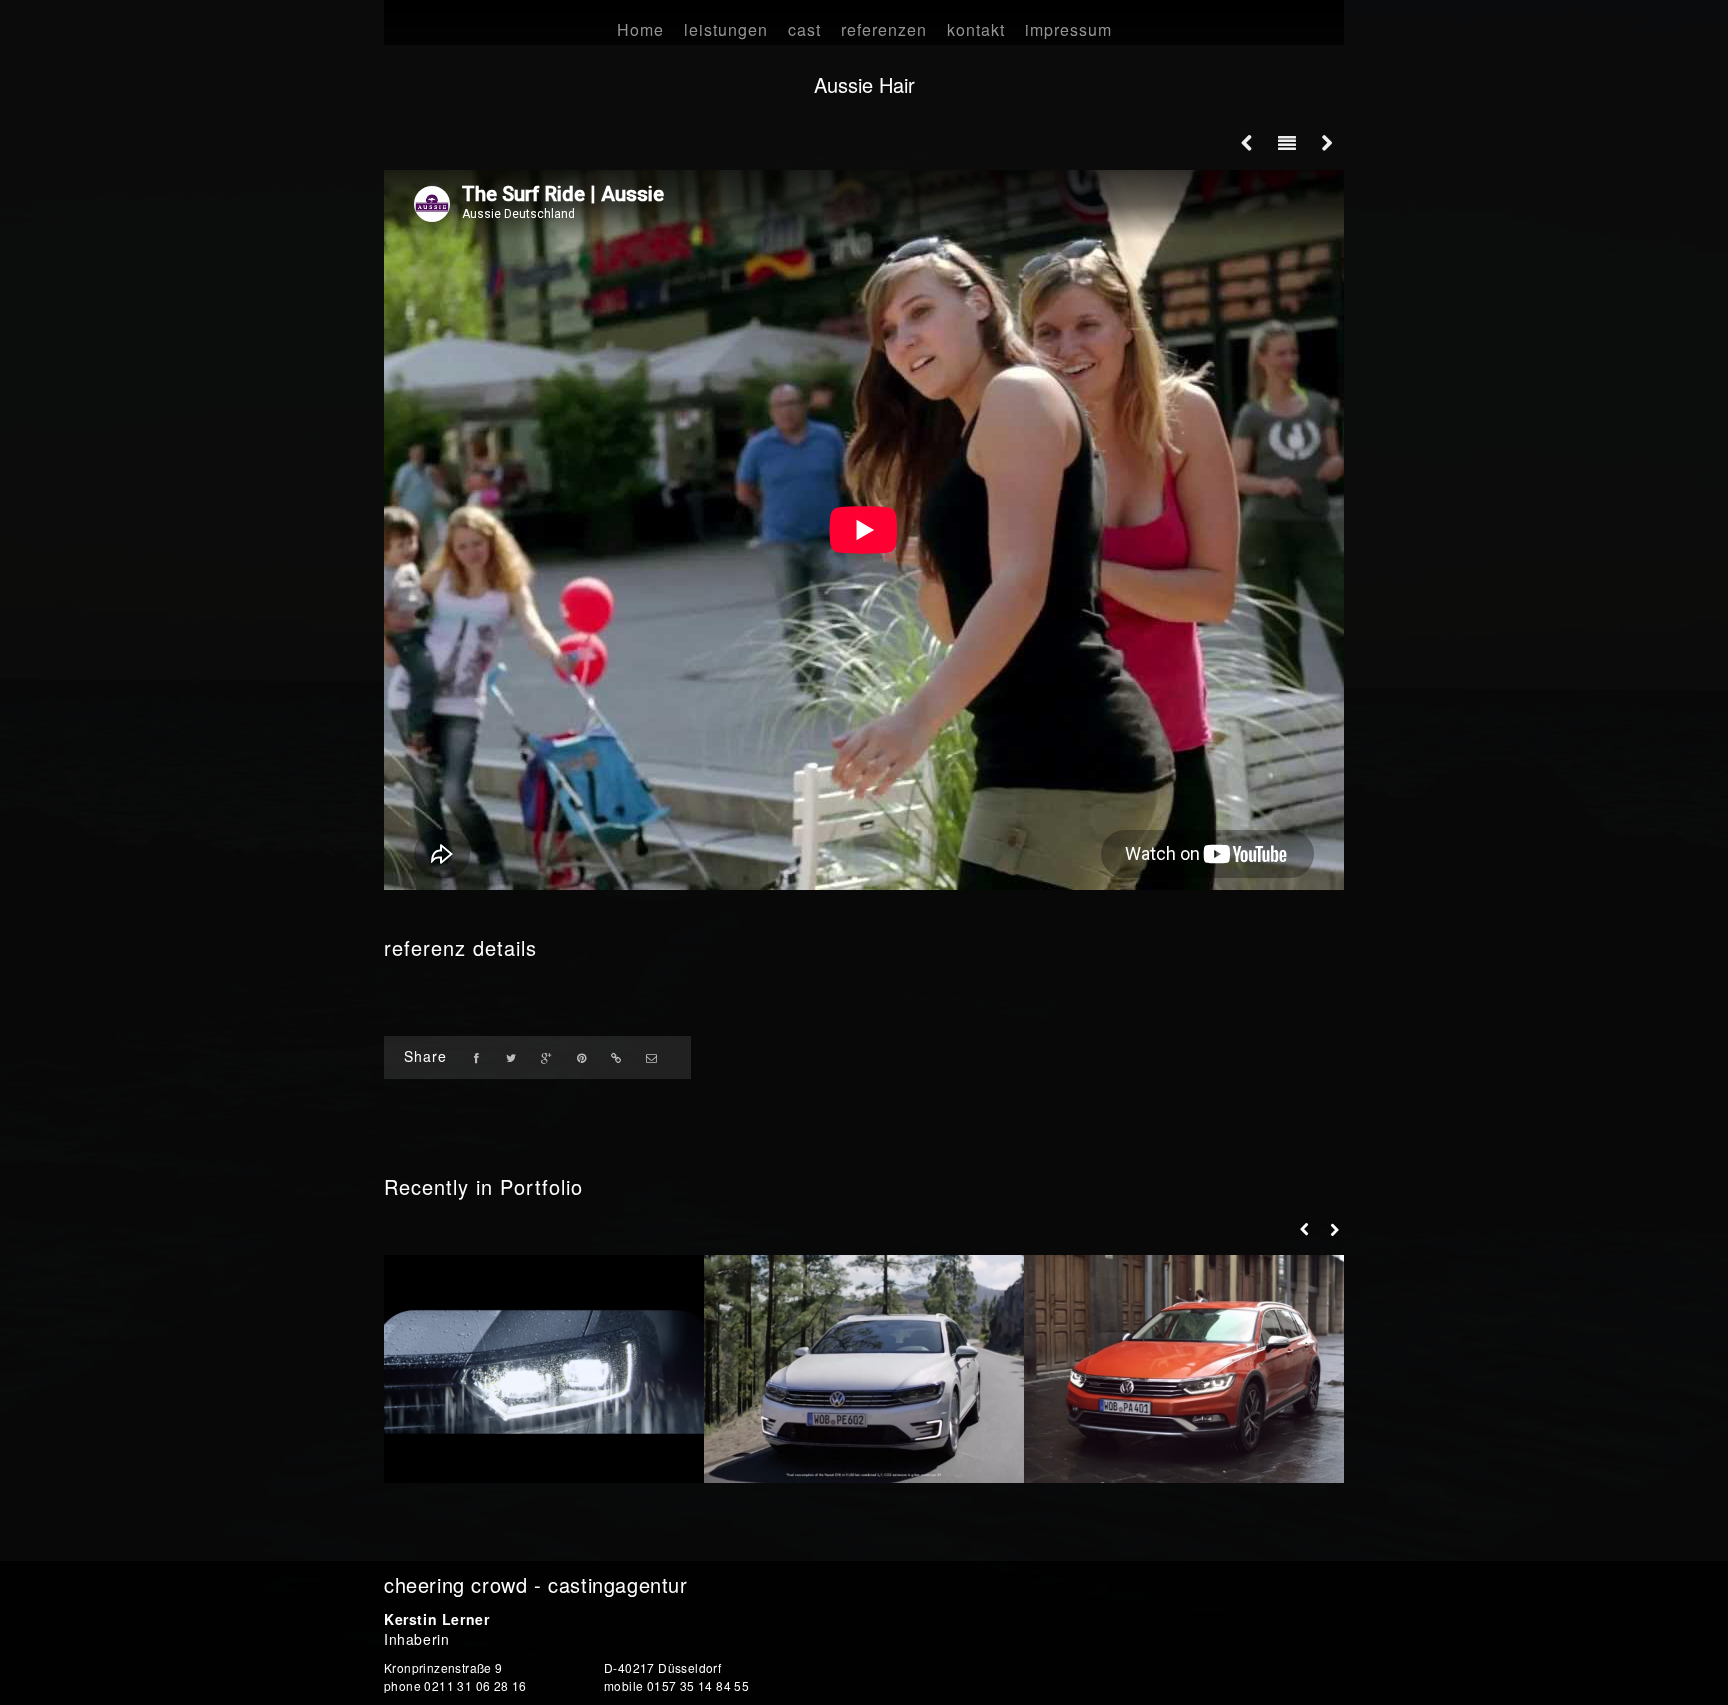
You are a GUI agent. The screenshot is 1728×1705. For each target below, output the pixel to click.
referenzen (884, 30)
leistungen (726, 30)
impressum (1068, 30)
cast (804, 30)
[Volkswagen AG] (544, 1369)
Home (640, 30)
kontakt (976, 30)
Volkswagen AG (544, 1443)
